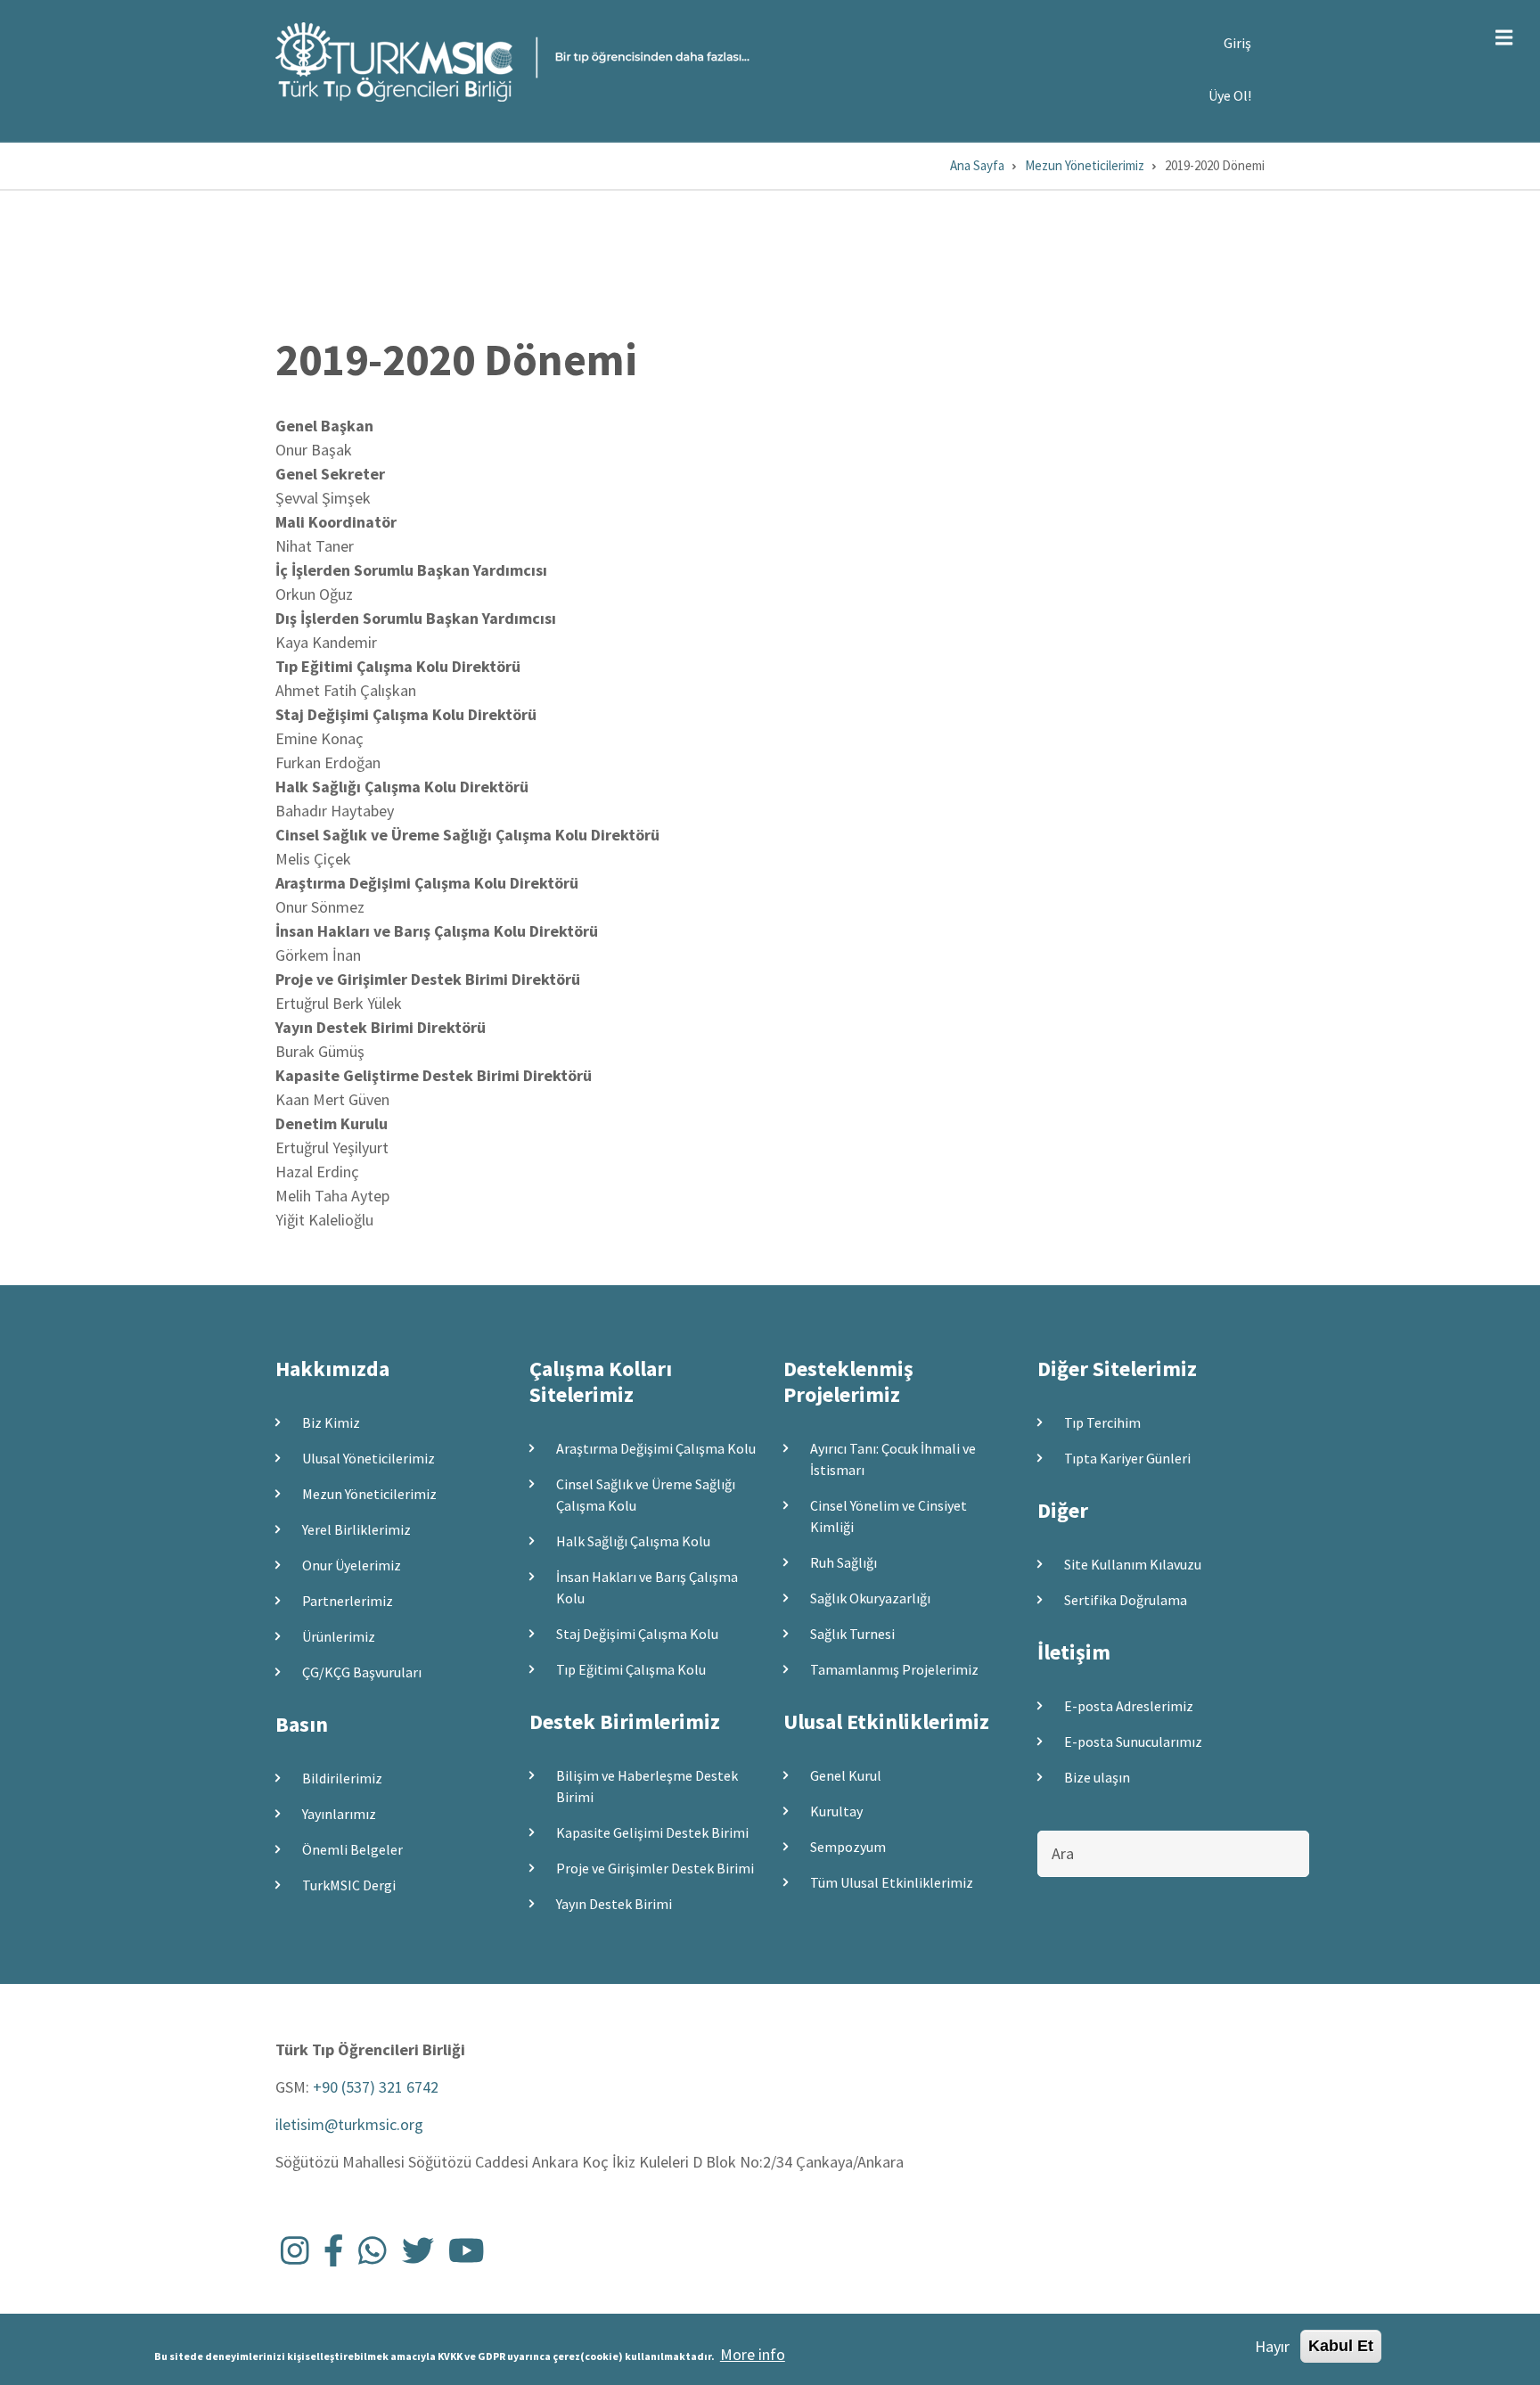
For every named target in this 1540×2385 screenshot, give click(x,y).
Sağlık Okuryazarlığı (870, 1598)
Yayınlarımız (339, 1814)
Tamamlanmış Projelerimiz (894, 1669)
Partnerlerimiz (348, 1601)
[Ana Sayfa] (512, 60)
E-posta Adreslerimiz (1129, 1706)
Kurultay (836, 1811)
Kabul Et (1341, 2346)
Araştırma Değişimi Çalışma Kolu (656, 1448)
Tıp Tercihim (1102, 1422)
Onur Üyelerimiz (352, 1565)
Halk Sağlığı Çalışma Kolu (633, 1541)
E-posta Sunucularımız (1133, 1742)
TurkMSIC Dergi (349, 1885)
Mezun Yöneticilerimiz (369, 1494)
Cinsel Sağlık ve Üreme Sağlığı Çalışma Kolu (646, 1495)
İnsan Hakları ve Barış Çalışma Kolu (647, 1587)
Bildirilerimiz (342, 1778)
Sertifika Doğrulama (1126, 1600)
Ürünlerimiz (339, 1636)
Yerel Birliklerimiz (356, 1529)
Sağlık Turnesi (852, 1634)
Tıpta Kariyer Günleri (1127, 1458)
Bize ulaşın (1097, 1777)
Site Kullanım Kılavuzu (1133, 1564)
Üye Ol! (1230, 95)
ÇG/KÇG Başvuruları (362, 1672)
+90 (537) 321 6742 (376, 2087)
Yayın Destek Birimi (614, 1904)
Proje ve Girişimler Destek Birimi (655, 1868)
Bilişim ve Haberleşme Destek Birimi (647, 1786)
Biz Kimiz (331, 1422)
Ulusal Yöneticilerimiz (369, 1458)
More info (753, 2354)
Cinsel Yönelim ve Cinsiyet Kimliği (889, 1516)
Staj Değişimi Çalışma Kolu (637, 1634)
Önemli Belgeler (352, 1849)
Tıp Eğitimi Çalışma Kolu (631, 1669)
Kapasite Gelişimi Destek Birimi (652, 1832)
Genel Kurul (846, 1775)
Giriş (1237, 43)
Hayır (1272, 2346)
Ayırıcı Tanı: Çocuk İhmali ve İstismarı (893, 1459)
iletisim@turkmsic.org (349, 2124)
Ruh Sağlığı (844, 1562)
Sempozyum (848, 1847)
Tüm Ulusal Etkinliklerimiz (892, 1882)
